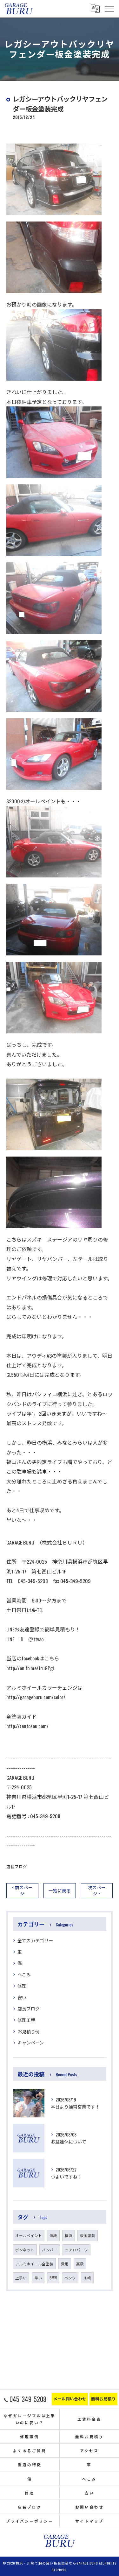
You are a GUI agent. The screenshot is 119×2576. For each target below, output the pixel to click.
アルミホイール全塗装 (34, 2264)
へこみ (24, 1974)
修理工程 (26, 2020)
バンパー (50, 2250)
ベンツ (70, 2278)
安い (22, 1997)
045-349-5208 (45, 1816)
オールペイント (29, 2235)
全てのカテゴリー (35, 1940)
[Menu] (109, 9)
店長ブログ (17, 1866)
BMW (53, 2278)
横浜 (69, 2235)
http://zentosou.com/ (27, 1726)
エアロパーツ (76, 2250)
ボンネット (25, 2250)
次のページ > (97, 1890)
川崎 (87, 2278)
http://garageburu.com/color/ (36, 1697)
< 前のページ (22, 1890)
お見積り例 (29, 2031)
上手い (21, 2278)
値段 (53, 2235)
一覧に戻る (60, 1890)
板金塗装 (88, 2235)
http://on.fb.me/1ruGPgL (30, 1668)
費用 (65, 2264)
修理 (22, 1986)
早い (38, 2278)
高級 (80, 2264)
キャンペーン (31, 2042)
